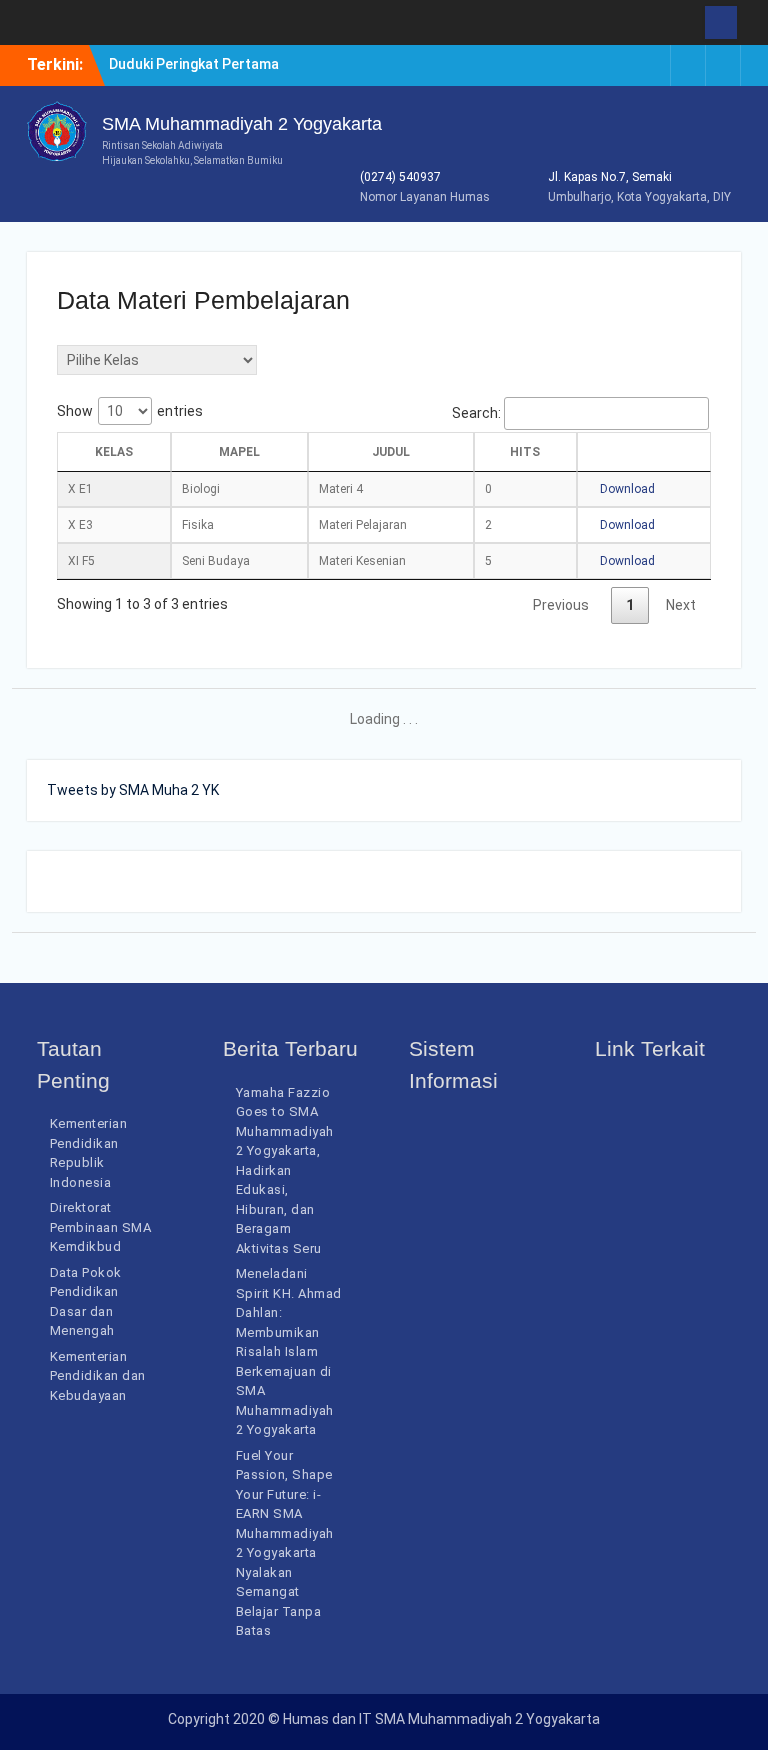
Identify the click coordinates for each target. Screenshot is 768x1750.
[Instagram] (653, 65)
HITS (525, 452)
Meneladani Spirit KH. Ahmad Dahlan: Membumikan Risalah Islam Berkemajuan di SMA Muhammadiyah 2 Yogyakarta (289, 1351)
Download (626, 489)
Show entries (130, 411)
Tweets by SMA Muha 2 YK (133, 790)
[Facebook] (688, 65)
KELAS (114, 452)
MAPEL (239, 452)
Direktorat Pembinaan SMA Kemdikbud (101, 1227)
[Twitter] (723, 65)
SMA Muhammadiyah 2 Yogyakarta (242, 124)
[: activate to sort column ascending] (644, 452)
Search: (476, 413)
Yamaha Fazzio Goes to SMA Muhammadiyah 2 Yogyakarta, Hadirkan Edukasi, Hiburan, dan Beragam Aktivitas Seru (285, 1170)
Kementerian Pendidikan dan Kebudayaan (98, 1376)
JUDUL (391, 452)
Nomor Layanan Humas (425, 197)
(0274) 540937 (400, 177)
